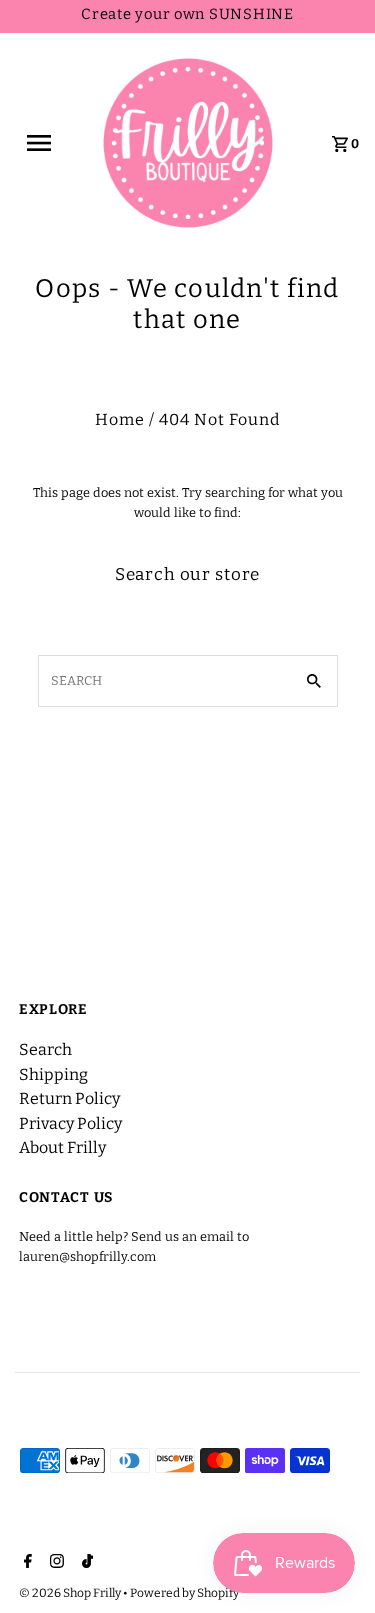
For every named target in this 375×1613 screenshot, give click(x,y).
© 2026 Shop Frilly (71, 1593)
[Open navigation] (46, 143)
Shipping (53, 1074)
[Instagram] (54, 1563)
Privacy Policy (70, 1123)
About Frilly (62, 1147)
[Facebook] (25, 1563)
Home (120, 419)
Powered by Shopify (184, 1593)
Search (45, 1049)
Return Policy (69, 1098)
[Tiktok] (85, 1563)
